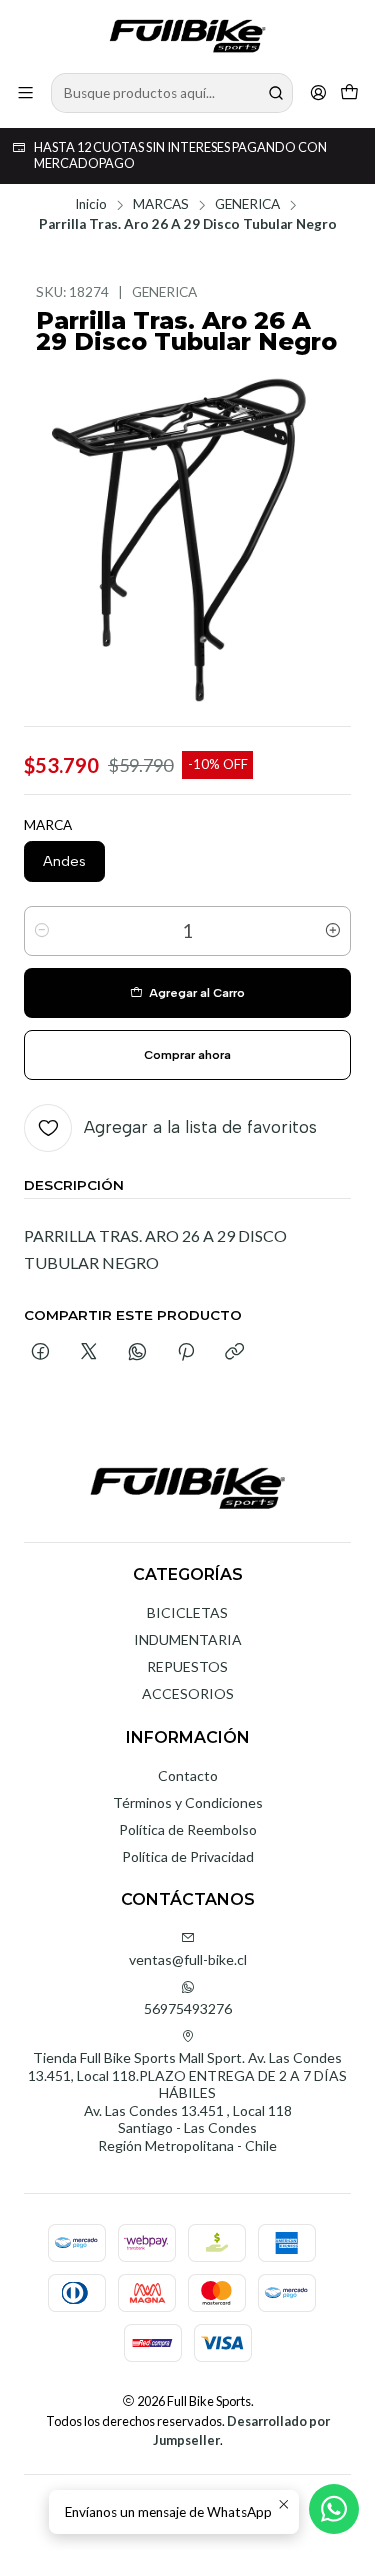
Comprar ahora (187, 1055)
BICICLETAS (187, 1612)
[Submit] (276, 93)
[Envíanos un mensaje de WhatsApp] (334, 2509)
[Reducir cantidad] (42, 931)
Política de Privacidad (188, 1856)
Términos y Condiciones (188, 1802)
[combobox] (172, 93)
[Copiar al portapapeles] (234, 1353)
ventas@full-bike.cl (188, 1959)
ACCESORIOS (188, 1693)
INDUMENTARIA (188, 1639)
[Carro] (349, 92)
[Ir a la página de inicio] (187, 35)
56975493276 (188, 2008)
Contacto (188, 1775)
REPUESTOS (187, 1666)
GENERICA (247, 205)
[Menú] (25, 92)
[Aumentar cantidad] (333, 931)
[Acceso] (318, 92)
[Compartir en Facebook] (40, 1353)
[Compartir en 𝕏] (89, 1353)
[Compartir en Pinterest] (186, 1353)
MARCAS (161, 205)
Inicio (91, 205)
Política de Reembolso (188, 1829)
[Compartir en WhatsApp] (137, 1353)
